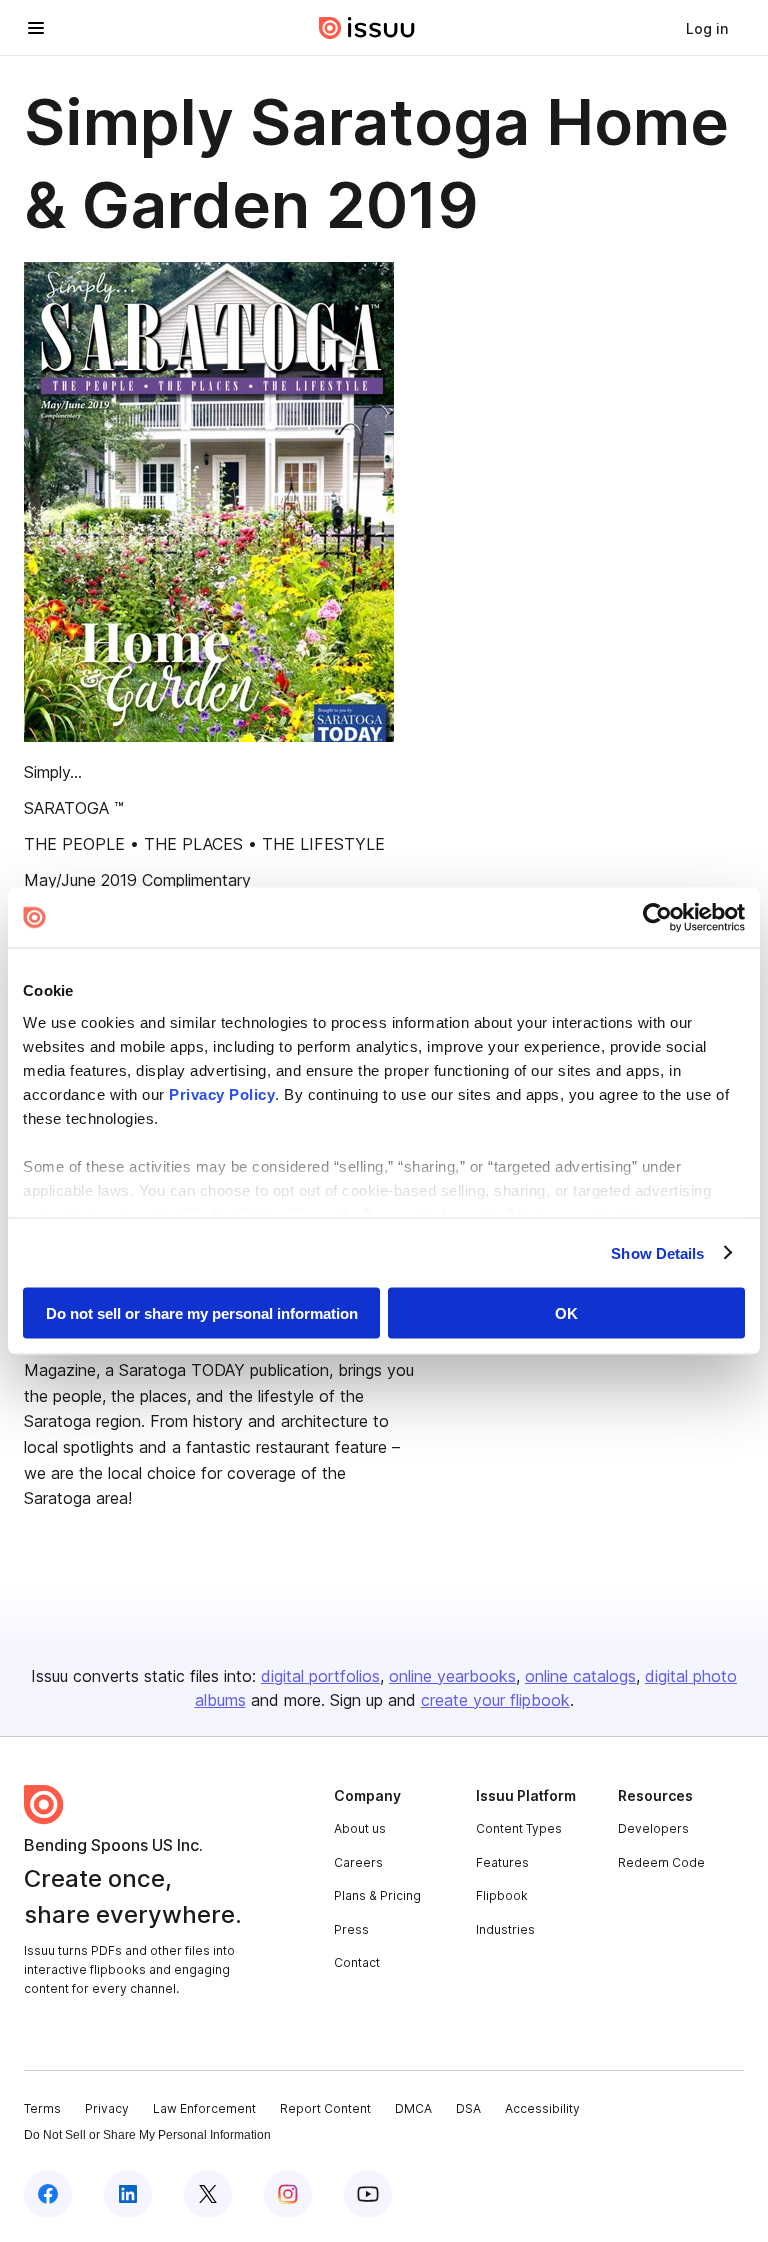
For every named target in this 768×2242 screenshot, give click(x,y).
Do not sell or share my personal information (202, 1313)
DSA (468, 2108)
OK (566, 1313)
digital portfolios (320, 1676)
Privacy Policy (222, 1093)
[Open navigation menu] (36, 28)
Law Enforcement (204, 2108)
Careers (358, 1862)
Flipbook (502, 1895)
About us (360, 1828)
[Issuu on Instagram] (288, 2194)
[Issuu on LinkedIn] (128, 2194)
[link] (707, 28)
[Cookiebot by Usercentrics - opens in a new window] (657, 918)
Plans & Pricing (377, 1895)
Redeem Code (661, 1862)
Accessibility (542, 2108)
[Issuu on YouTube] (368, 2194)
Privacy (107, 2108)
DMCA (413, 2108)
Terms (42, 2108)
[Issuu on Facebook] (48, 2194)
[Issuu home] (367, 28)
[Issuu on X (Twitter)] (208, 2194)
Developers (653, 1828)
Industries (505, 1929)
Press (351, 1929)
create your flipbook (495, 1700)
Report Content (325, 2108)
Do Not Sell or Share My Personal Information (147, 2135)
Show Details (657, 1252)
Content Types (519, 1828)
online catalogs (580, 1676)
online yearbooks (452, 1676)
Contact (357, 1962)
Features (502, 1862)
